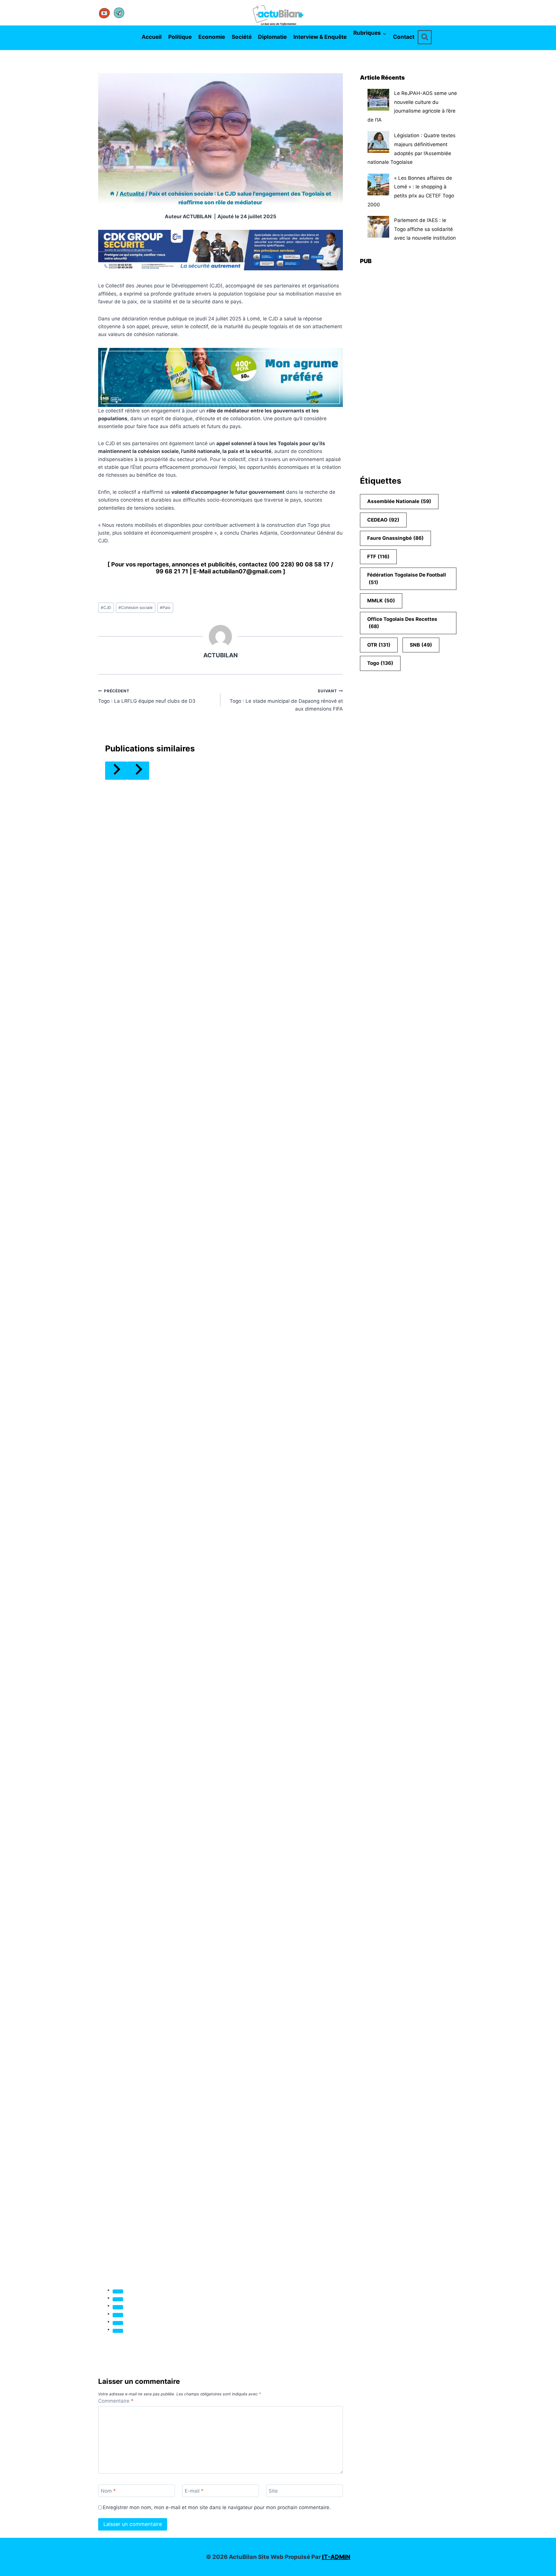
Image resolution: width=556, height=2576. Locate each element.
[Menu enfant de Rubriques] (355, 46)
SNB (421, 645)
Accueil (152, 37)
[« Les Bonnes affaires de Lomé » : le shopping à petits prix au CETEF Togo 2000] (378, 185)
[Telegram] (119, 13)
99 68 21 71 (172, 571)
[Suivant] (138, 771)
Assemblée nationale (399, 501)
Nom (108, 2491)
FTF (378, 557)
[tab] (118, 2291)
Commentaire (116, 2401)
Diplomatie (272, 37)
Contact (404, 37)
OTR (379, 645)
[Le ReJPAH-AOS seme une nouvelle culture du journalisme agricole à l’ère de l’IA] (378, 100)
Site (273, 2491)
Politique (180, 37)
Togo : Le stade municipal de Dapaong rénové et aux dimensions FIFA (286, 700)
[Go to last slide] (116, 771)
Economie (212, 37)
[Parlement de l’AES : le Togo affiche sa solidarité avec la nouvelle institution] (378, 227)
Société (242, 37)
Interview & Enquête (320, 37)
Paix (165, 608)
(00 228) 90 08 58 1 (297, 564)
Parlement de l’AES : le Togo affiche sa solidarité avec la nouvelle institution (425, 229)
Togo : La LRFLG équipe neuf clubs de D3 (147, 696)
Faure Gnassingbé (395, 538)
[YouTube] (105, 13)
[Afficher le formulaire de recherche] (425, 37)
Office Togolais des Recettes (402, 623)
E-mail (194, 2491)
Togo (380, 663)
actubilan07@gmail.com (247, 571)
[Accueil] (112, 194)
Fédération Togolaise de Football (407, 579)
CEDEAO (383, 520)
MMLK (381, 601)
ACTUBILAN (197, 216)
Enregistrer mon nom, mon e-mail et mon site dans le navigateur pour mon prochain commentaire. (217, 2507)
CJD (106, 608)
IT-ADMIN (336, 2557)
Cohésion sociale (136, 608)
